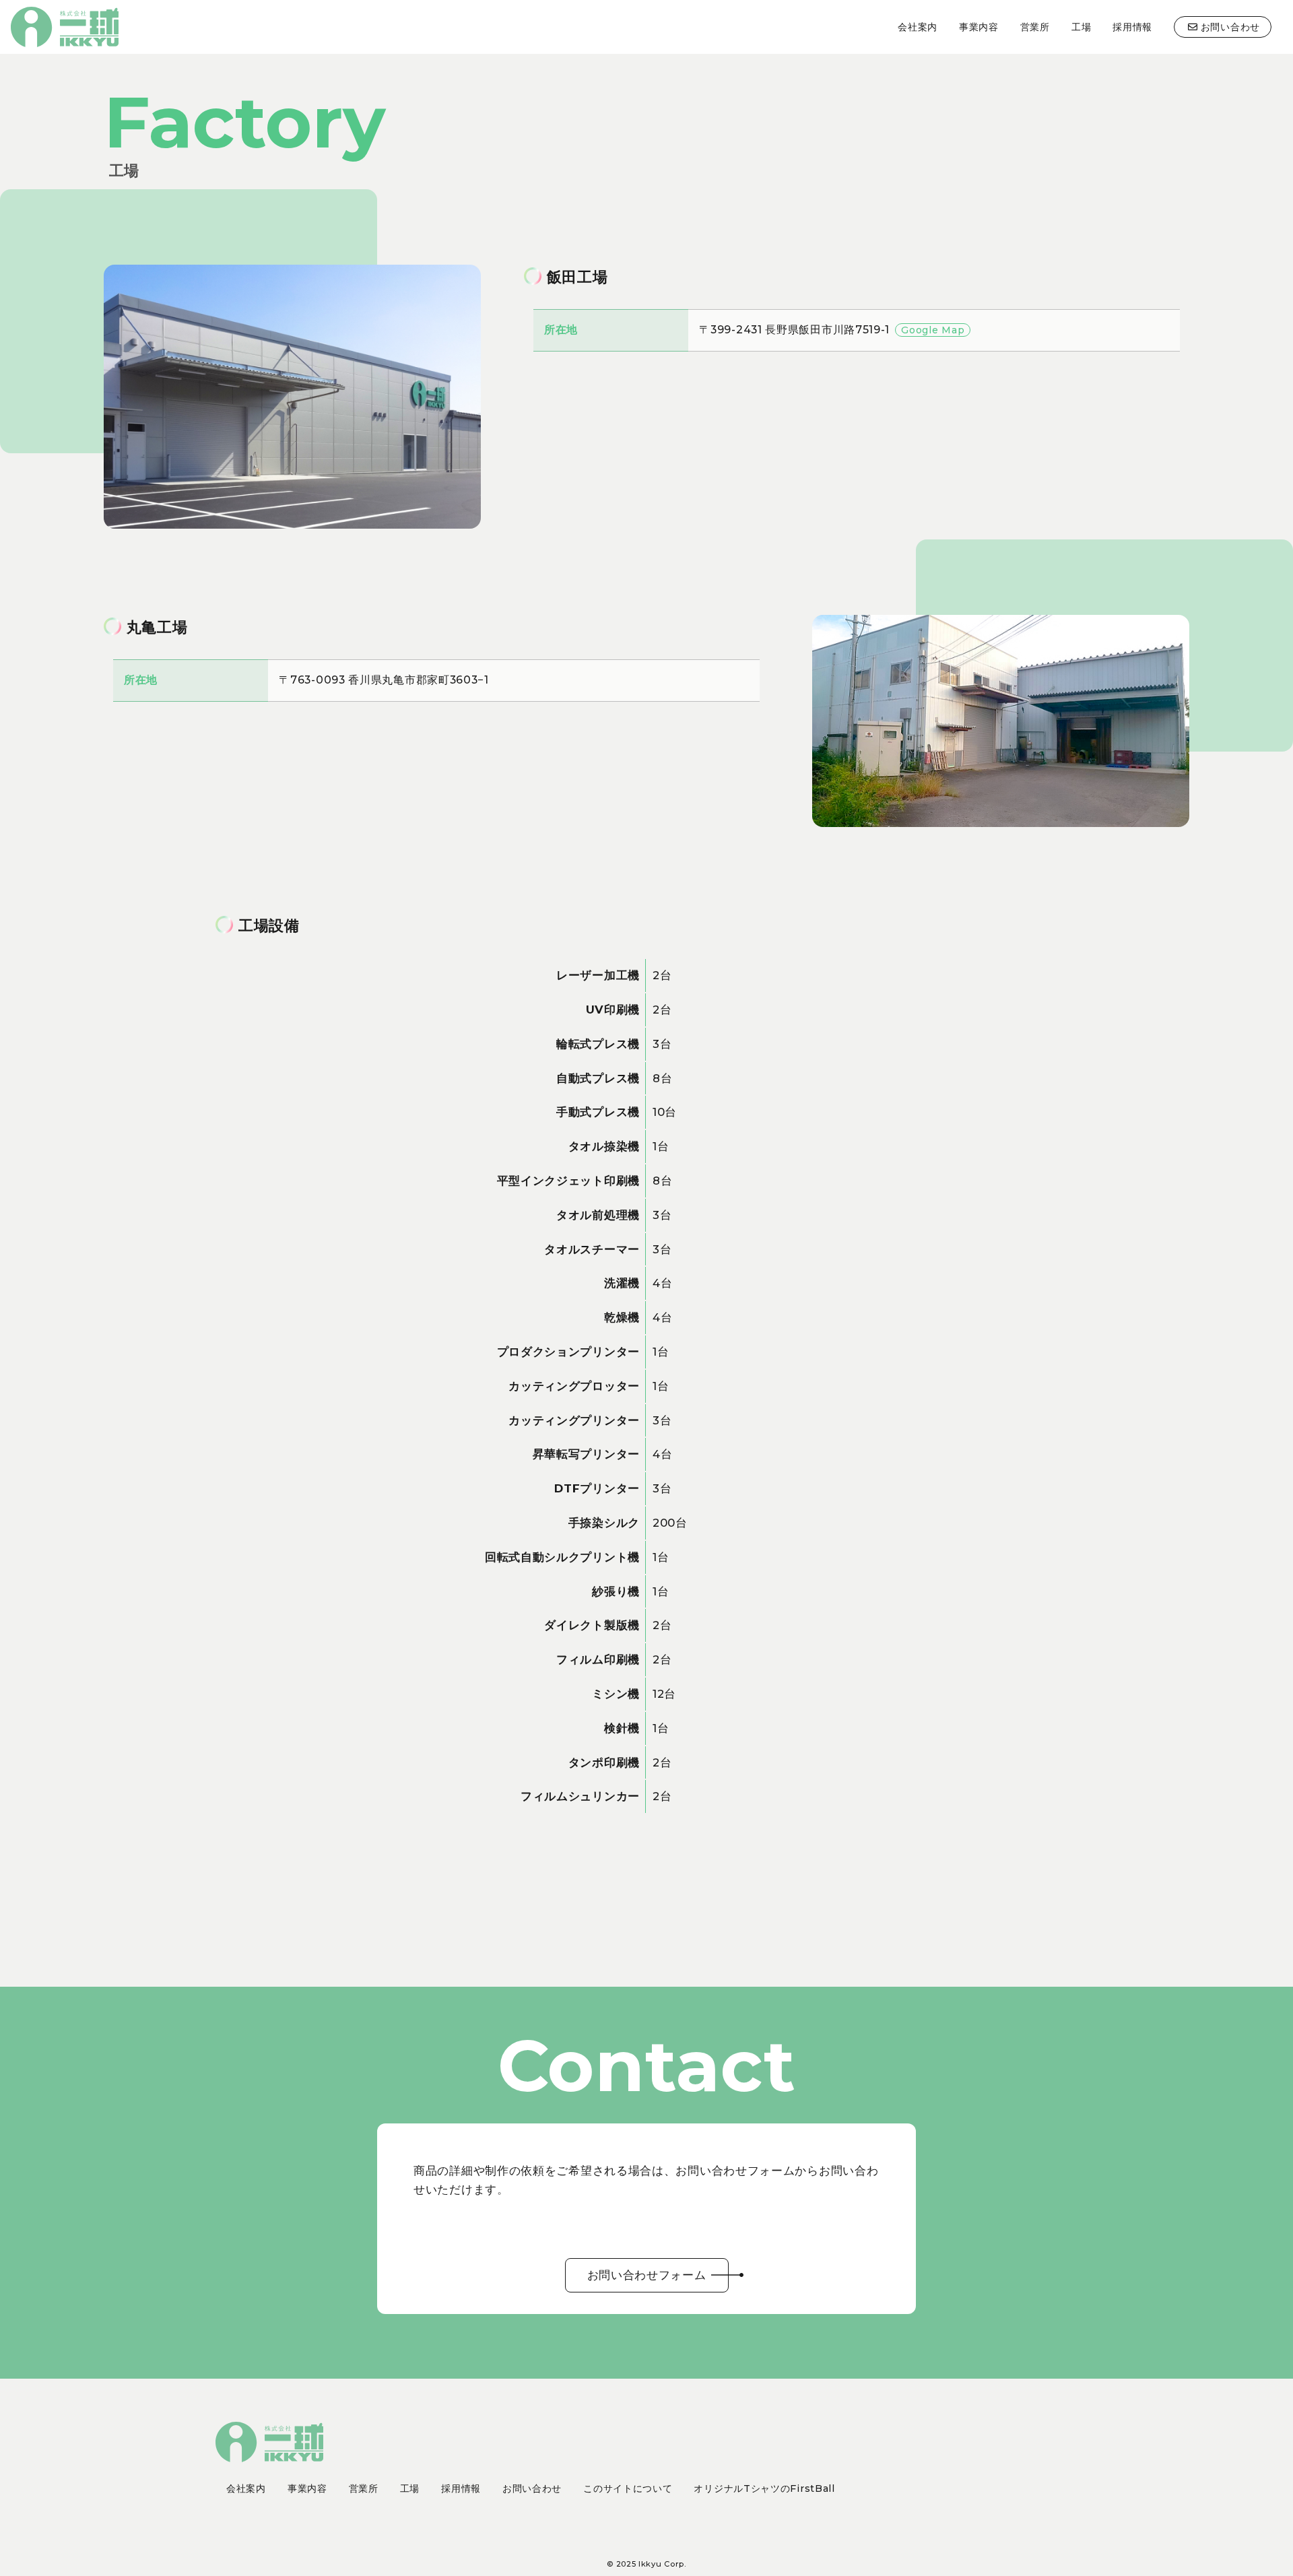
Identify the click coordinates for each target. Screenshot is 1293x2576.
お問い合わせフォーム (647, 2275)
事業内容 (979, 27)
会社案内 (918, 27)
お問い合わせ (1230, 27)
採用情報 (1132, 27)
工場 (1081, 27)
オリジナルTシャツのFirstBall (764, 2488)
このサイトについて (628, 2488)
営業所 (1035, 27)
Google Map (933, 330)
